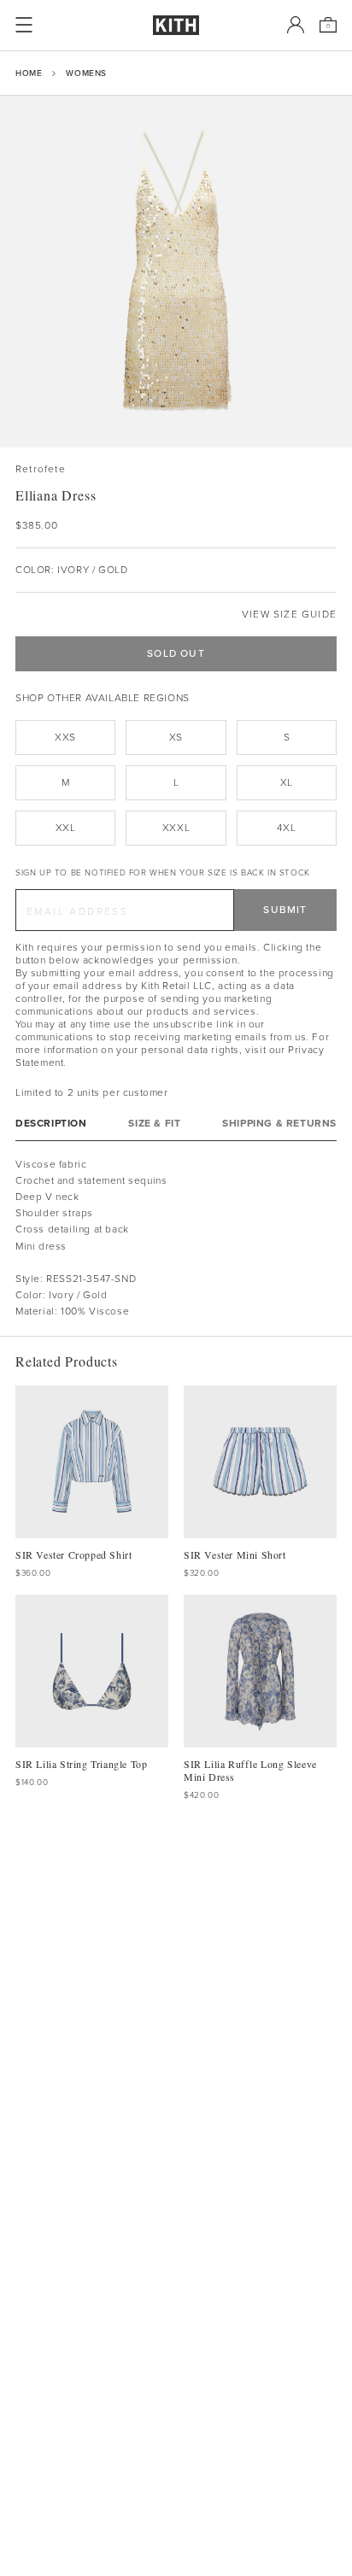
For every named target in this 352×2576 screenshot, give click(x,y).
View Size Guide (289, 615)
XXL (66, 828)
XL (287, 782)
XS (176, 737)
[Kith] (176, 25)
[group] (176, 272)
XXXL (176, 828)
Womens (86, 73)
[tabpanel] (176, 1238)
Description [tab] (51, 1124)
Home (29, 73)
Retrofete (41, 469)
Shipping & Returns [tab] (279, 1124)
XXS (65, 737)
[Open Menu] (24, 25)
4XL (286, 828)
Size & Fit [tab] (154, 1124)
